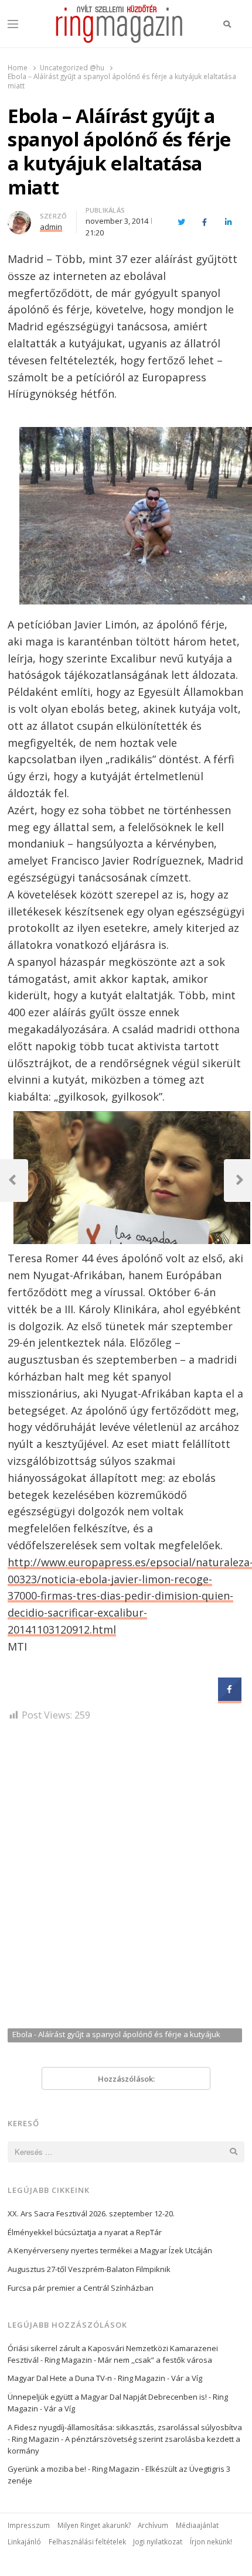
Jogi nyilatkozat (158, 2541)
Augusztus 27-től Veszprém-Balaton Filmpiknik (89, 2269)
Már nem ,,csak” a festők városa (155, 2360)
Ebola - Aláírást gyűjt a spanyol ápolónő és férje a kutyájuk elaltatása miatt (116, 2035)
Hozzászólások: (126, 2079)
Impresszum (29, 2525)
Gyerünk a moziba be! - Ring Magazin (74, 2469)
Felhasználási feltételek (87, 2541)
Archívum (153, 2525)
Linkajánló (24, 2541)
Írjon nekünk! (211, 2541)
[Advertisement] (126, 1880)
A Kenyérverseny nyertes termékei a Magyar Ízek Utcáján (110, 2250)
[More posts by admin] (19, 218)
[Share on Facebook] (230, 1697)
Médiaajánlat (197, 2525)
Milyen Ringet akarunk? (94, 2525)
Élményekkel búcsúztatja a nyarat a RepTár (85, 2232)
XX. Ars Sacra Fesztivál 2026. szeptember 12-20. (91, 2213)
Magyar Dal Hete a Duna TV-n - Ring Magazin (86, 2378)
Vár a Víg (187, 2378)
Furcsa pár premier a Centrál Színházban (81, 2288)
